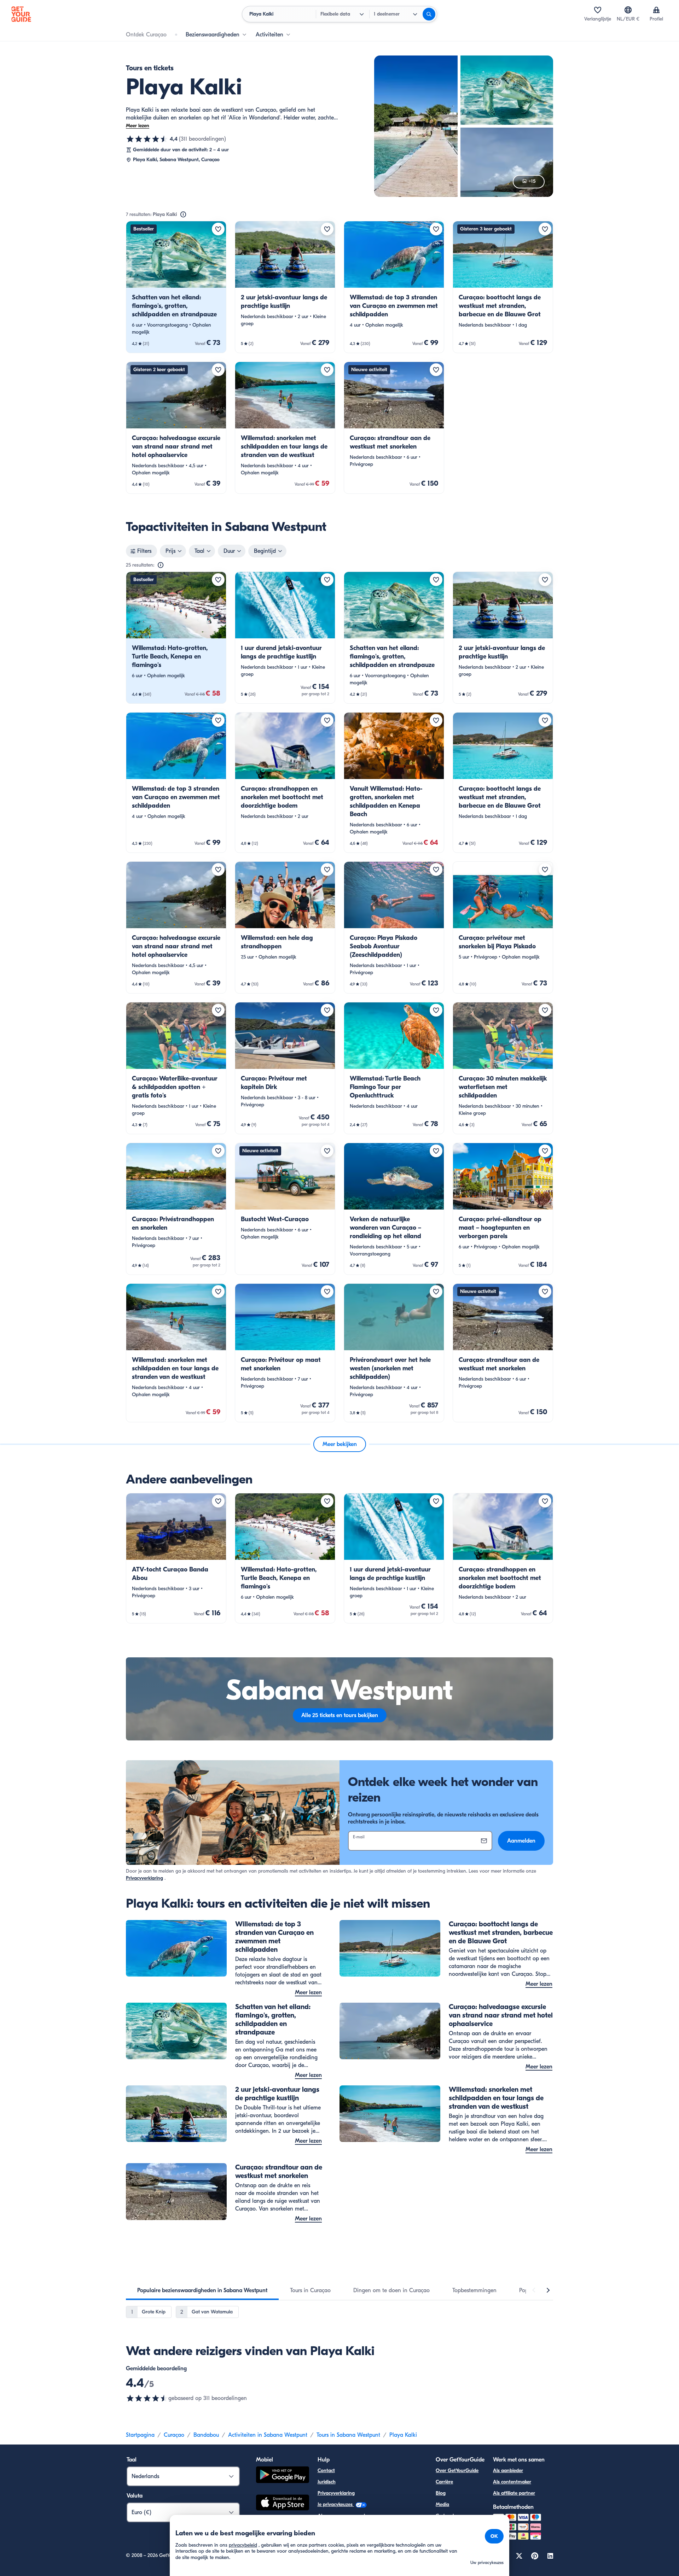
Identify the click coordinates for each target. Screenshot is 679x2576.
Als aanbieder (508, 2470)
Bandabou (206, 2435)
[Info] (183, 215)
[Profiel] (656, 10)
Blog (441, 2493)
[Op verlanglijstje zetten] (218, 229)
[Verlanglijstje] (598, 10)
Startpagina (140, 2435)
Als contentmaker (512, 2482)
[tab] (202, 2290)
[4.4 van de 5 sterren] (147, 139)
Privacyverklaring (144, 1878)
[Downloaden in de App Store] (283, 2504)
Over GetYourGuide (457, 2470)
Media (442, 2504)
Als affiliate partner (514, 2493)
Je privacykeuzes (336, 2504)
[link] (176, 287)
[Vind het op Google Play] (283, 2476)
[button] (176, 287)
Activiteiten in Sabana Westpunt (268, 2435)
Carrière (444, 2482)
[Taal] (628, 10)
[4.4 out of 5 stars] (147, 2398)
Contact (326, 2470)
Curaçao (174, 2435)
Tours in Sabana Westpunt (348, 2435)
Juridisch (327, 2482)
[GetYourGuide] (21, 14)
